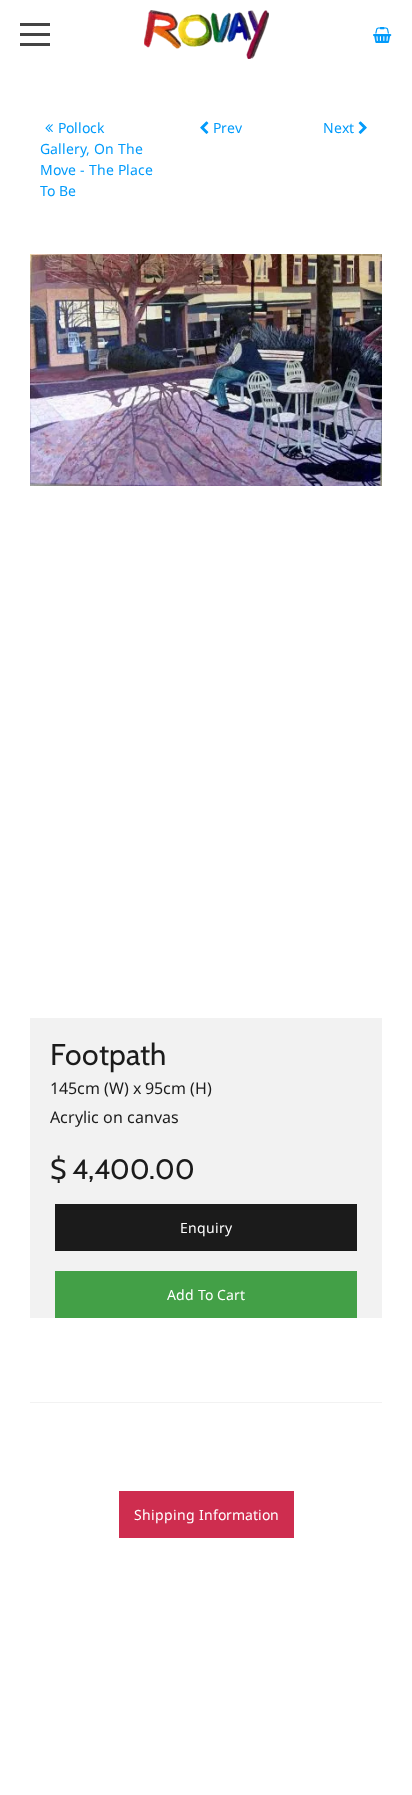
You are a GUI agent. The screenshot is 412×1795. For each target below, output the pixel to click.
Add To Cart (206, 1294)
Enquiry (206, 1227)
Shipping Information (206, 1514)
